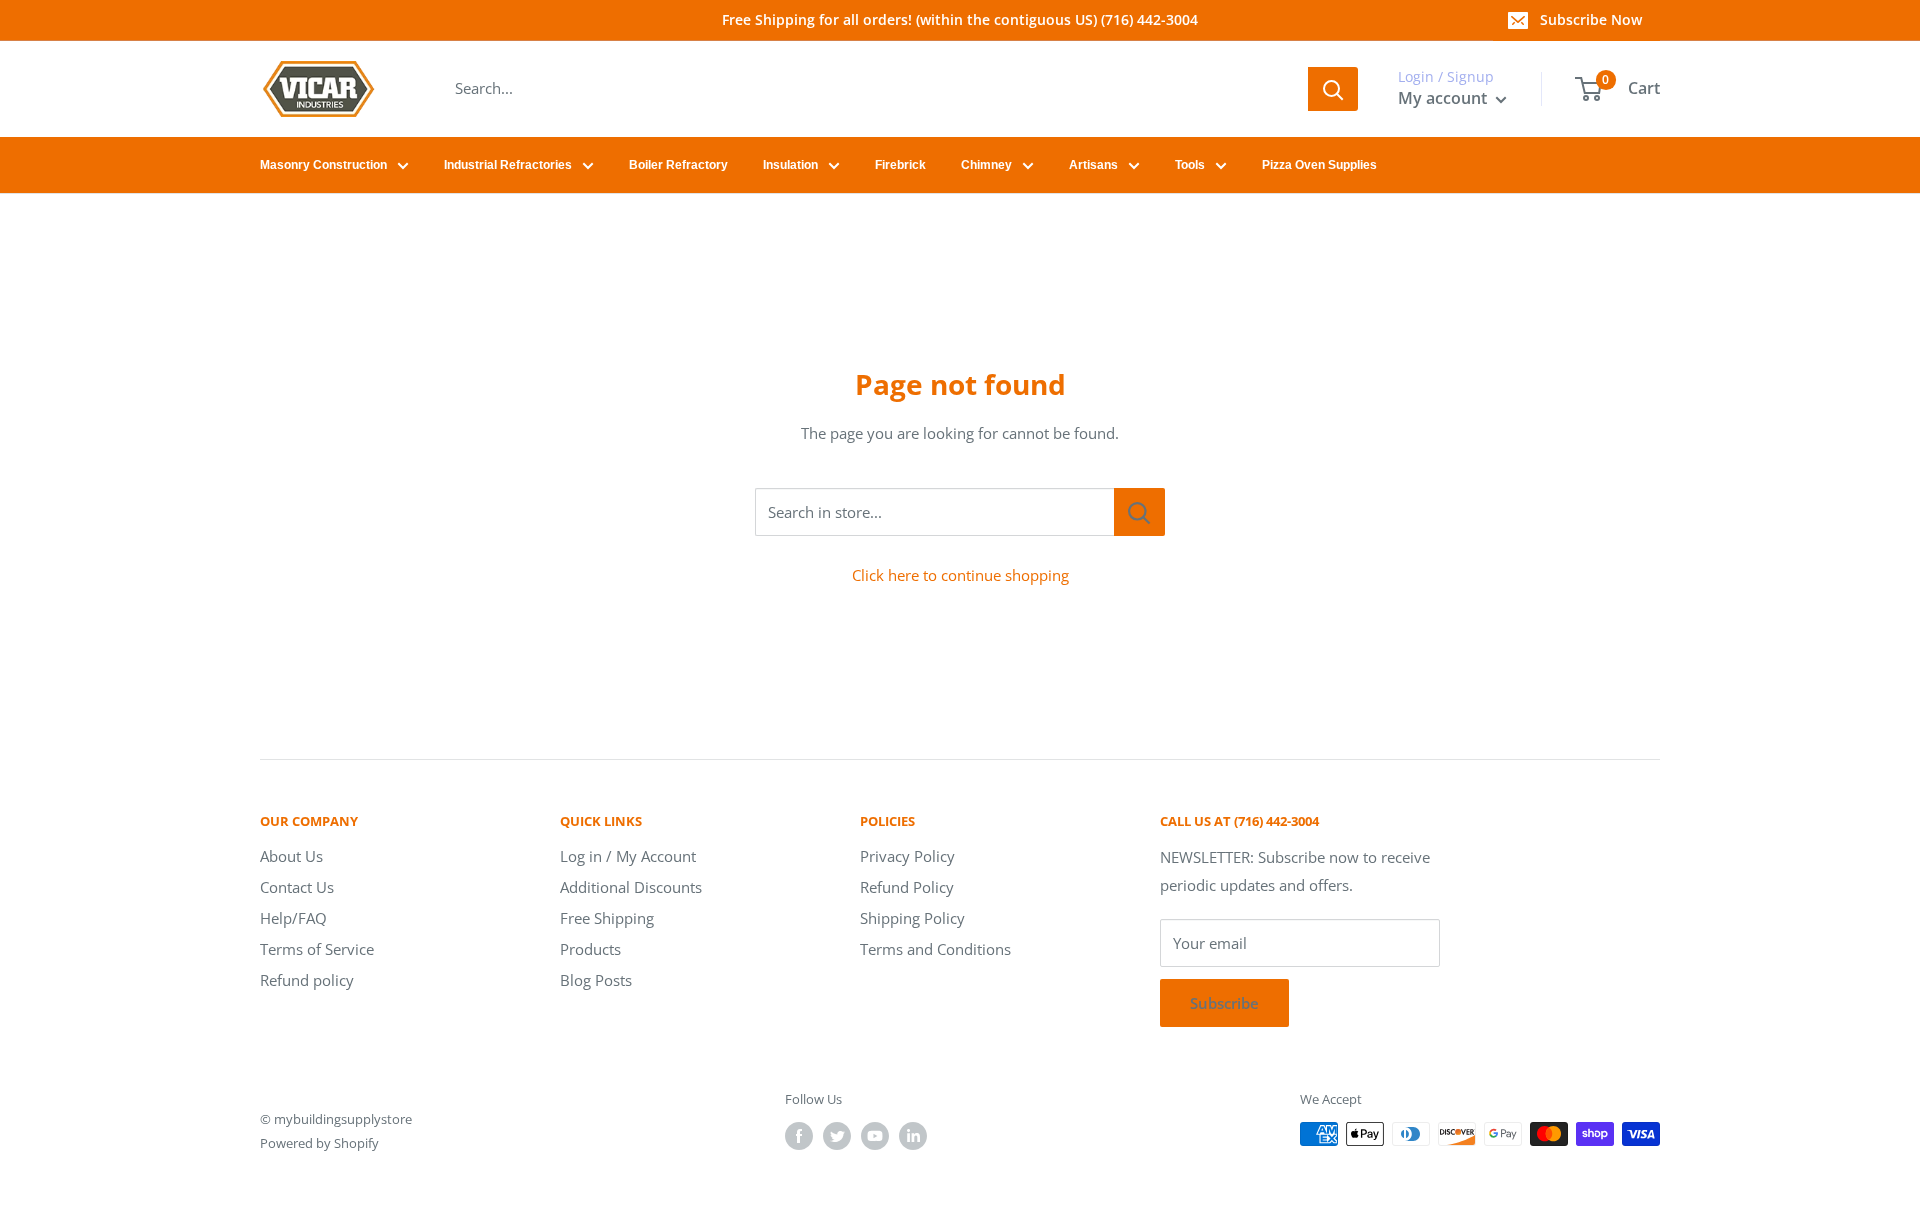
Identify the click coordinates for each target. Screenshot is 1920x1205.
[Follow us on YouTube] (875, 1136)
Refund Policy (907, 887)
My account (1444, 98)
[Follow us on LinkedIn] (913, 1136)
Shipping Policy (912, 918)
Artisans (1093, 165)
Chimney (986, 165)
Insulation (790, 165)
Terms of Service (317, 949)
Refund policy (307, 980)
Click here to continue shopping (960, 575)
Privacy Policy (907, 856)
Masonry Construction (323, 165)
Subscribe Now (1591, 19)
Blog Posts (596, 980)
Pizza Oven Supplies (1319, 165)
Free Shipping (607, 918)
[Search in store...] (1139, 512)
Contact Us (297, 887)
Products (590, 949)
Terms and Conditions (935, 949)
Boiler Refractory (678, 165)
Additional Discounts (631, 887)
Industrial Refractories (508, 165)
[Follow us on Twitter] (837, 1136)
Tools (1190, 165)
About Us (291, 856)
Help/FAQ (293, 918)
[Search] (1333, 89)
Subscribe (1224, 1003)
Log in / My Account (628, 856)
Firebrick (900, 165)
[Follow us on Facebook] (799, 1136)
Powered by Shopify (319, 1143)
